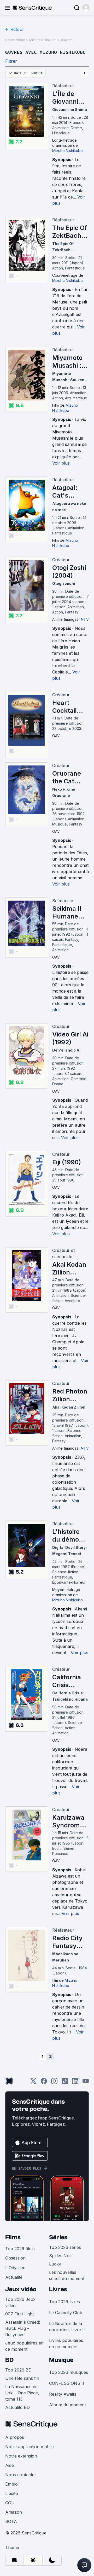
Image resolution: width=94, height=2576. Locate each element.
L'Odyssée (15, 2268)
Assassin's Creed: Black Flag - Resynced (23, 2328)
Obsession (15, 2258)
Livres (58, 2289)
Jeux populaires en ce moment (24, 2346)
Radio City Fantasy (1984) (67, 1942)
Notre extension (21, 2456)
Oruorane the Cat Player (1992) (67, 777)
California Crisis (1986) (67, 1681)
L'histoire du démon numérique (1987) (69, 1536)
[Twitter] (33, 2083)
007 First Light (19, 2314)
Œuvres (67, 40)
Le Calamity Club (66, 2313)
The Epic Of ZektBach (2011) (70, 232)
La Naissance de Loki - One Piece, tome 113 (22, 2393)
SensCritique (15, 40)
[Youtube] (86, 2083)
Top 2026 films (20, 2249)
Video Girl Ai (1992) (70, 1038)
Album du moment (67, 2405)
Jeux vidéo (21, 2289)
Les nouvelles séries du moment (67, 2275)
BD (9, 2360)
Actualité (14, 2277)
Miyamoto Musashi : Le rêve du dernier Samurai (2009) (68, 362)
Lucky (55, 2264)
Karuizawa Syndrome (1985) (68, 1821)
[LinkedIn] (75, 2083)
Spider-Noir (61, 2256)
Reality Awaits (63, 2394)
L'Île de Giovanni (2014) (65, 98)
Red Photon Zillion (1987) (70, 1395)
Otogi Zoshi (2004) (69, 572)
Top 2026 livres (64, 2302)
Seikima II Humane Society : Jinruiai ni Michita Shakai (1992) (67, 913)
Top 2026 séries (65, 2247)
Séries (58, 2237)
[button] (86, 8)
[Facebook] (44, 2083)
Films (13, 2237)
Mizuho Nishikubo (43, 40)
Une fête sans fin (22, 2378)
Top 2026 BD (18, 2370)
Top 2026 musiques (69, 2372)
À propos (15, 2437)
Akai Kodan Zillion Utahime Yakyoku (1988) (69, 1269)
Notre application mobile (30, 2447)
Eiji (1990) (67, 1162)
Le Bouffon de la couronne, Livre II (67, 2327)
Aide (10, 2465)
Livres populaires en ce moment (66, 2343)
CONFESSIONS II (67, 2383)
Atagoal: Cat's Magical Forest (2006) (65, 492)
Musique (61, 2360)
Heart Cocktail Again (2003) (64, 707)
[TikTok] (65, 2083)
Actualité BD (17, 2407)
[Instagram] (54, 2083)
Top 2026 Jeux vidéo (20, 2302)
